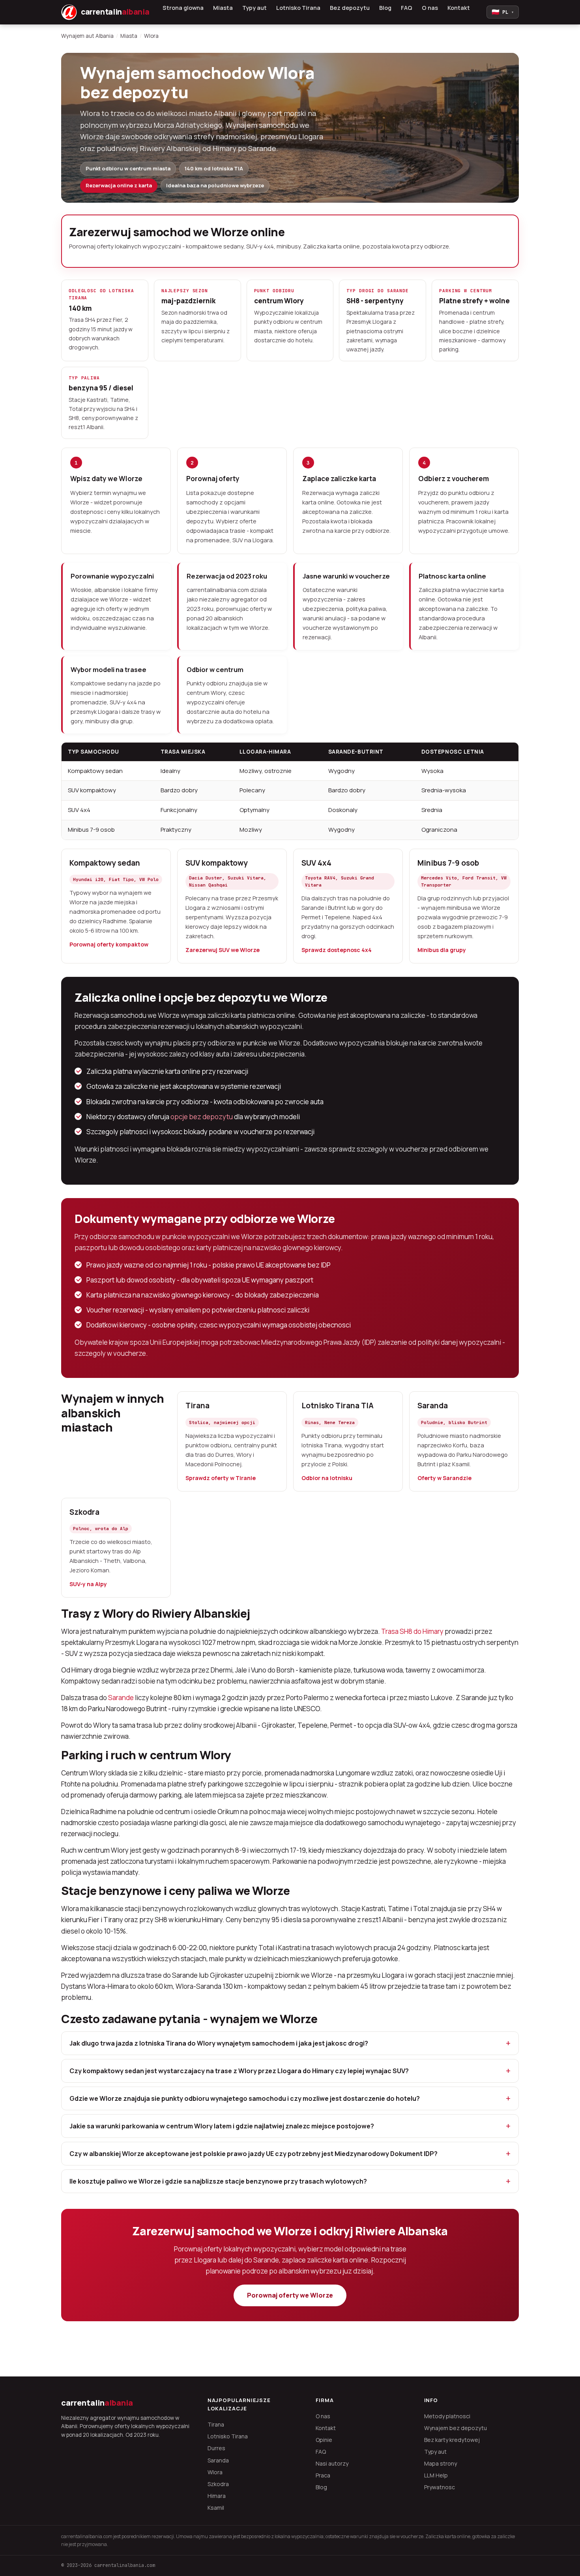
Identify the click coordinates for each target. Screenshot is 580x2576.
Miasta (223, 8)
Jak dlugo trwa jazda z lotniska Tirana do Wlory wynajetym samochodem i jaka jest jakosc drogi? (219, 2043)
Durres (216, 2448)
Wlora (215, 2472)
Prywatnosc (440, 2487)
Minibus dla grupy (442, 950)
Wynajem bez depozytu (456, 2428)
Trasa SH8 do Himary (412, 1631)
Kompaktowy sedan (105, 863)
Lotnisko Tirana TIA (338, 1406)
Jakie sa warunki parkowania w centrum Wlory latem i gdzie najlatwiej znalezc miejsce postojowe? (222, 2126)
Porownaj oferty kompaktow (109, 944)
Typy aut (254, 8)
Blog (385, 8)
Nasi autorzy (332, 2463)
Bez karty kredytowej (452, 2440)
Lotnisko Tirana (298, 8)
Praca (323, 2475)
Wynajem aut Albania (87, 36)
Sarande (121, 1698)
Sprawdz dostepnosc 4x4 (337, 950)
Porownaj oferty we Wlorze (290, 2295)
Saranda (433, 1406)
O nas (430, 8)
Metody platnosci (447, 2416)
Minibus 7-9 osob (448, 863)
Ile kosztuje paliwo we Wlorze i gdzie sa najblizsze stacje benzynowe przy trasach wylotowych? (218, 2181)
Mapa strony (441, 2463)
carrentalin (97, 2403)
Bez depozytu (350, 8)
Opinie (324, 2440)
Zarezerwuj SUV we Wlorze (223, 950)
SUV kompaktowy (217, 863)
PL (503, 12)
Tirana (197, 1406)
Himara (217, 2496)
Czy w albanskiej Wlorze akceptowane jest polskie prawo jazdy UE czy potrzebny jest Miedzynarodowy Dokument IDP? (254, 2154)
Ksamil (216, 2508)
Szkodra (84, 1512)
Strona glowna (183, 8)
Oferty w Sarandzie (444, 1478)
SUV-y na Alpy (88, 1584)
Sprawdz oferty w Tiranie (221, 1478)
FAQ (407, 8)
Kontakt (459, 8)
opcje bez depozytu (202, 1117)
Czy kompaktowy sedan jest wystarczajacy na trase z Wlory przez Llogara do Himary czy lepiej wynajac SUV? (239, 2071)
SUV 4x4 (316, 863)
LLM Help (436, 2475)
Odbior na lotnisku (327, 1478)
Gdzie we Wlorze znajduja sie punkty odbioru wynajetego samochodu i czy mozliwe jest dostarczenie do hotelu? (245, 2098)
